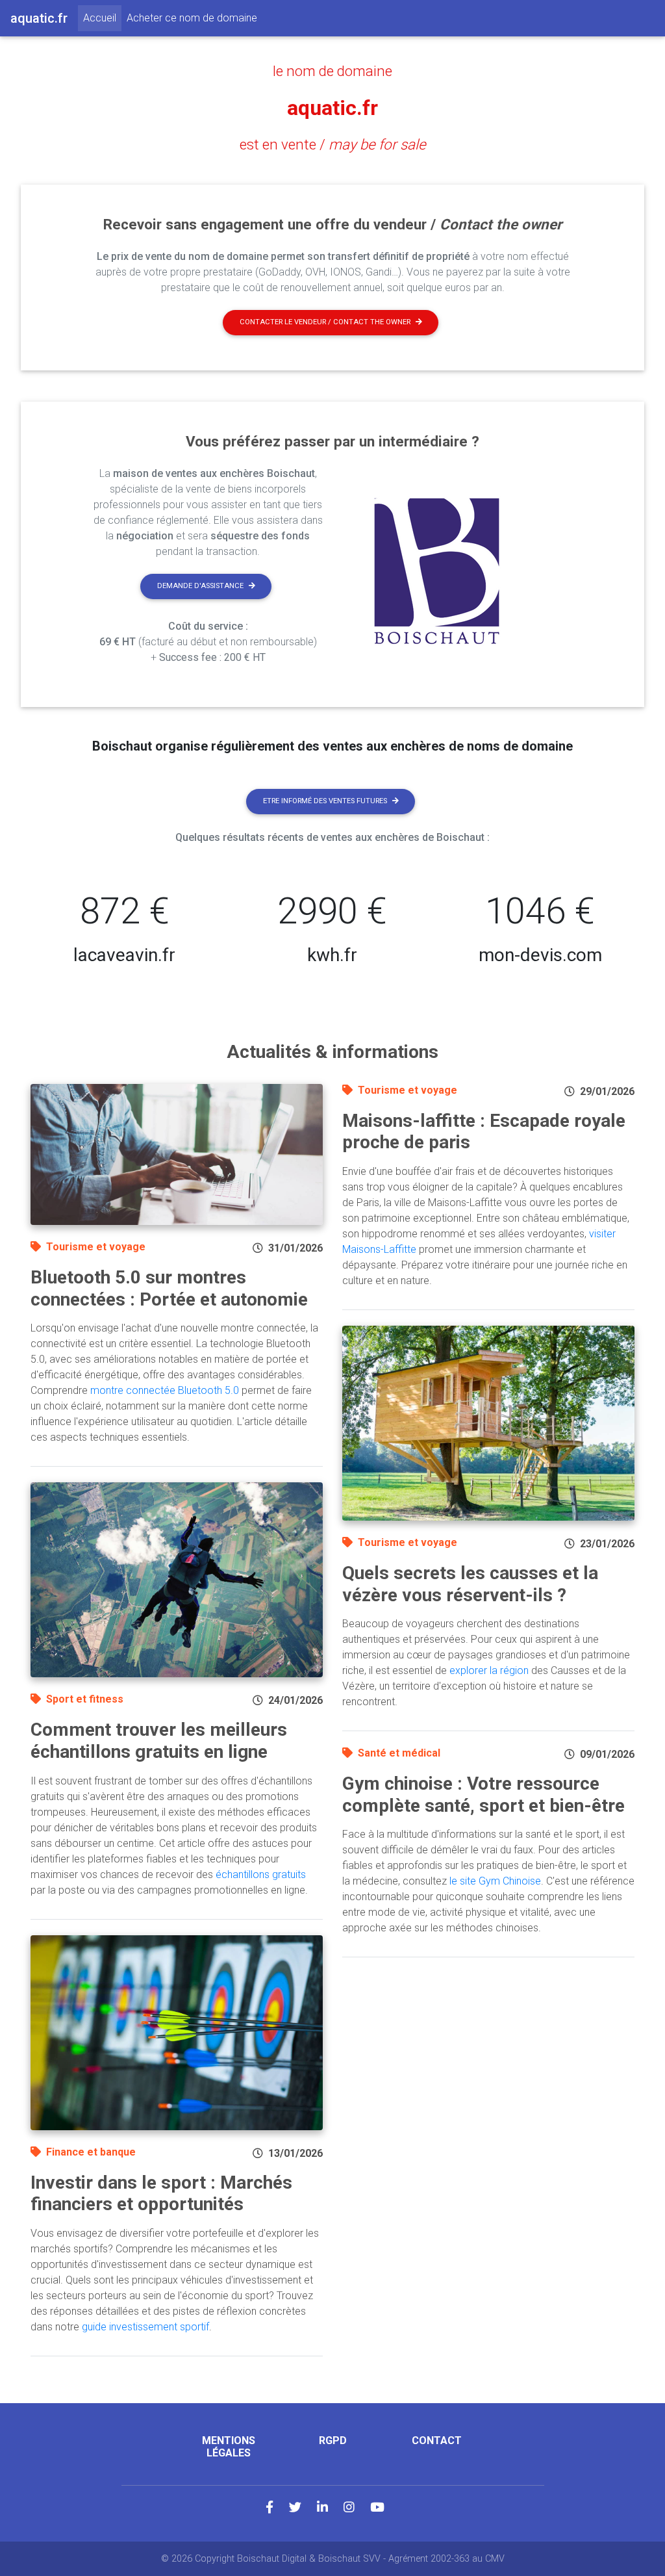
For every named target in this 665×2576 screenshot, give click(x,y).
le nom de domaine (332, 71)
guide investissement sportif (145, 2327)
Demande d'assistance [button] (200, 586)
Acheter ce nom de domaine (192, 18)
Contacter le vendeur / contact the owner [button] (325, 322)
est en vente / (333, 144)
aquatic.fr (332, 108)
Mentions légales (229, 2447)
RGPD (333, 2441)
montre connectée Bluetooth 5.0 (165, 1390)
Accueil (102, 18)
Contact (437, 2441)
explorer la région (489, 1670)
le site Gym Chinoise (495, 1881)
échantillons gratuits (261, 1874)
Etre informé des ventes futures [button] (325, 801)
